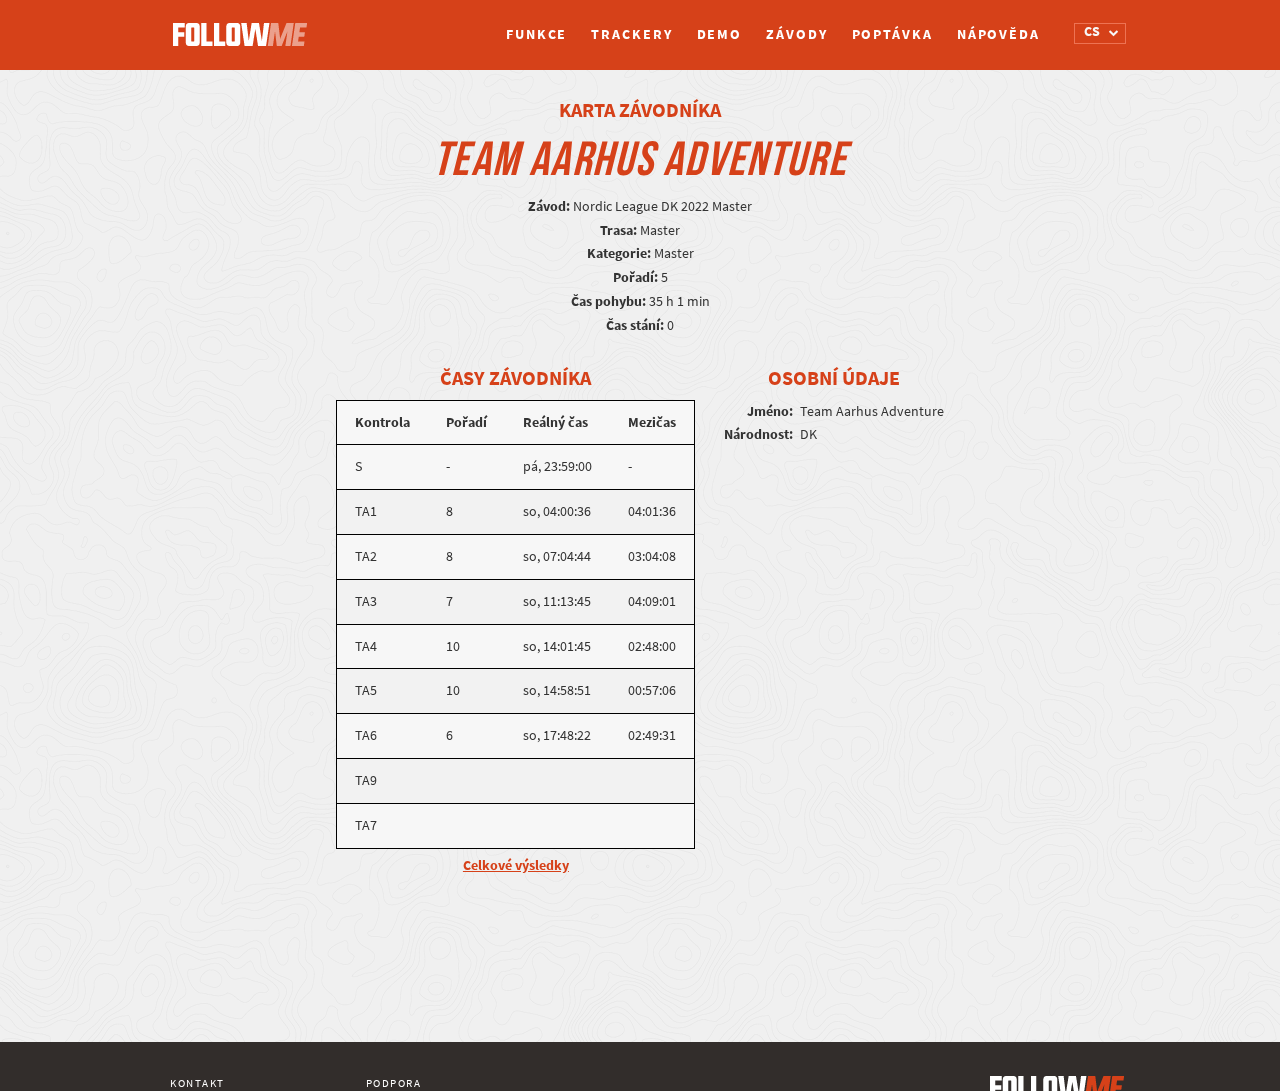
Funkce (536, 34)
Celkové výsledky (516, 865)
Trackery (631, 34)
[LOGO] (245, 25)
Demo (720, 34)
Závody (796, 34)
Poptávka (892, 34)
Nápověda (998, 34)
